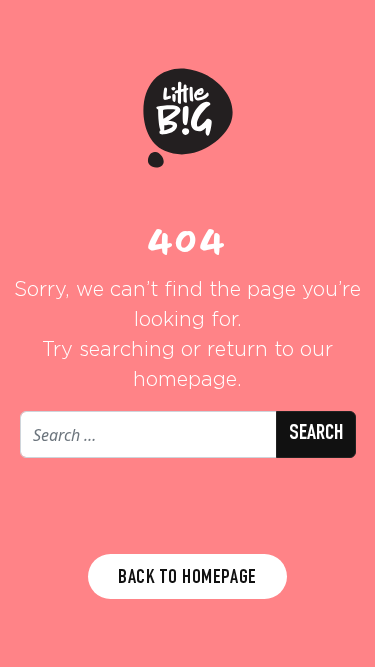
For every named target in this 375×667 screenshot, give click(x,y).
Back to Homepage (187, 579)
